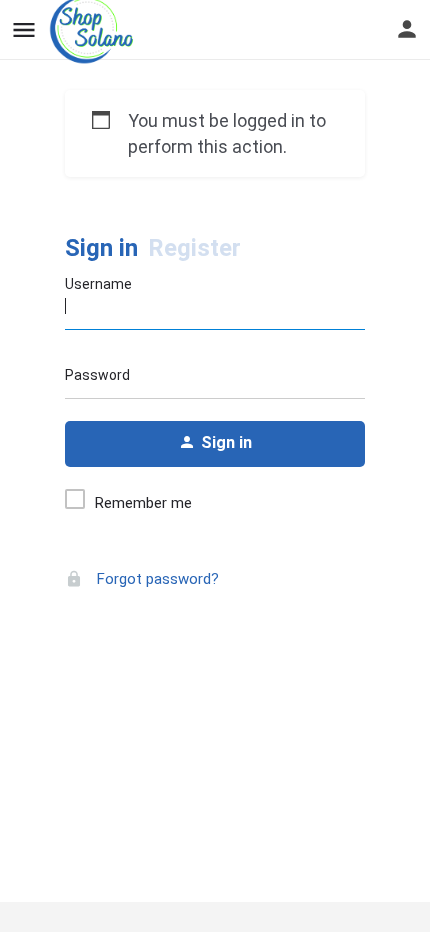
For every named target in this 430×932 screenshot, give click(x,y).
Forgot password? (156, 579)
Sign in (101, 248)
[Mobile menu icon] (24, 30)
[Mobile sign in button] (407, 29)
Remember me (143, 503)
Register (194, 248)
